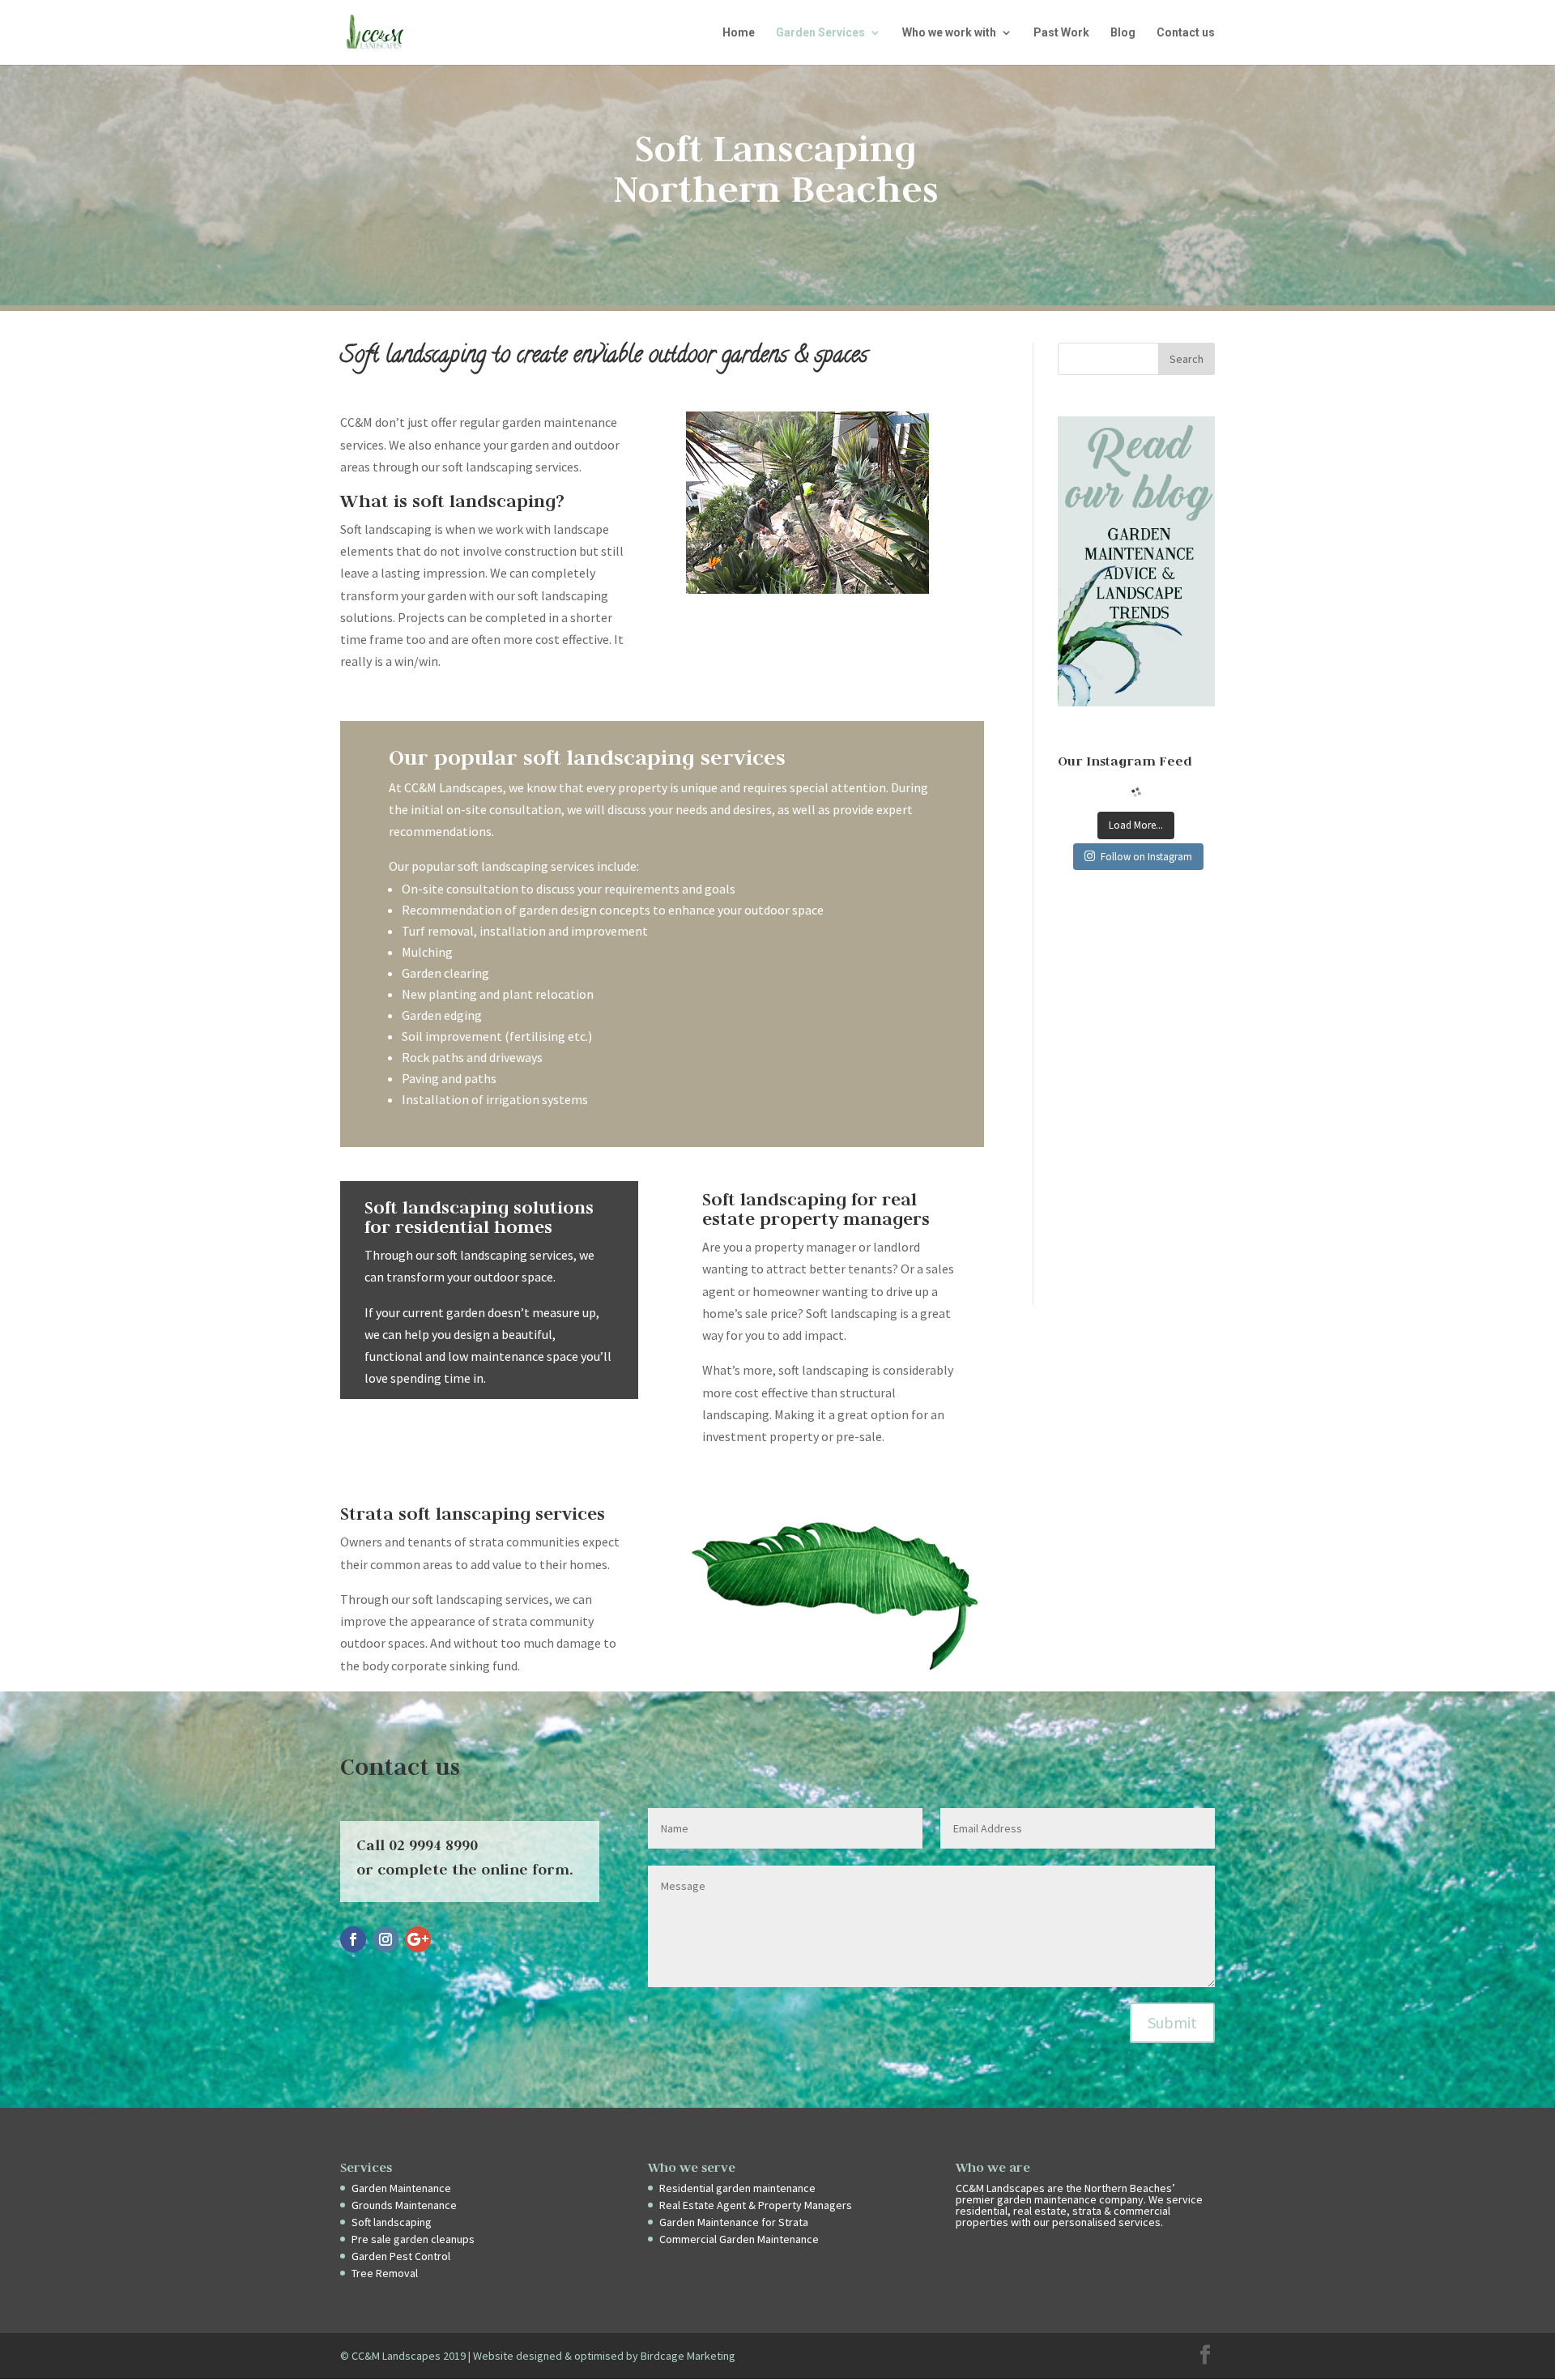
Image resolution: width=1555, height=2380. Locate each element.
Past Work (1061, 33)
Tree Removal (385, 2273)
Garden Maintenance (401, 2188)
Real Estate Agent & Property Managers (756, 2205)
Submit (1172, 2022)
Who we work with (949, 33)
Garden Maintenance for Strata (734, 2222)
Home (739, 33)
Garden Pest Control (401, 2256)
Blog (1123, 33)
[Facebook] (353, 1939)
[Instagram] (386, 1939)
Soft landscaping (392, 2222)
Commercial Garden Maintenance (739, 2239)
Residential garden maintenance (737, 2188)
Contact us (1186, 33)
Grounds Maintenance (404, 2205)
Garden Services (820, 33)
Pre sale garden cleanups (413, 2239)
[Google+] (418, 1939)
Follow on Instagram (1146, 857)
